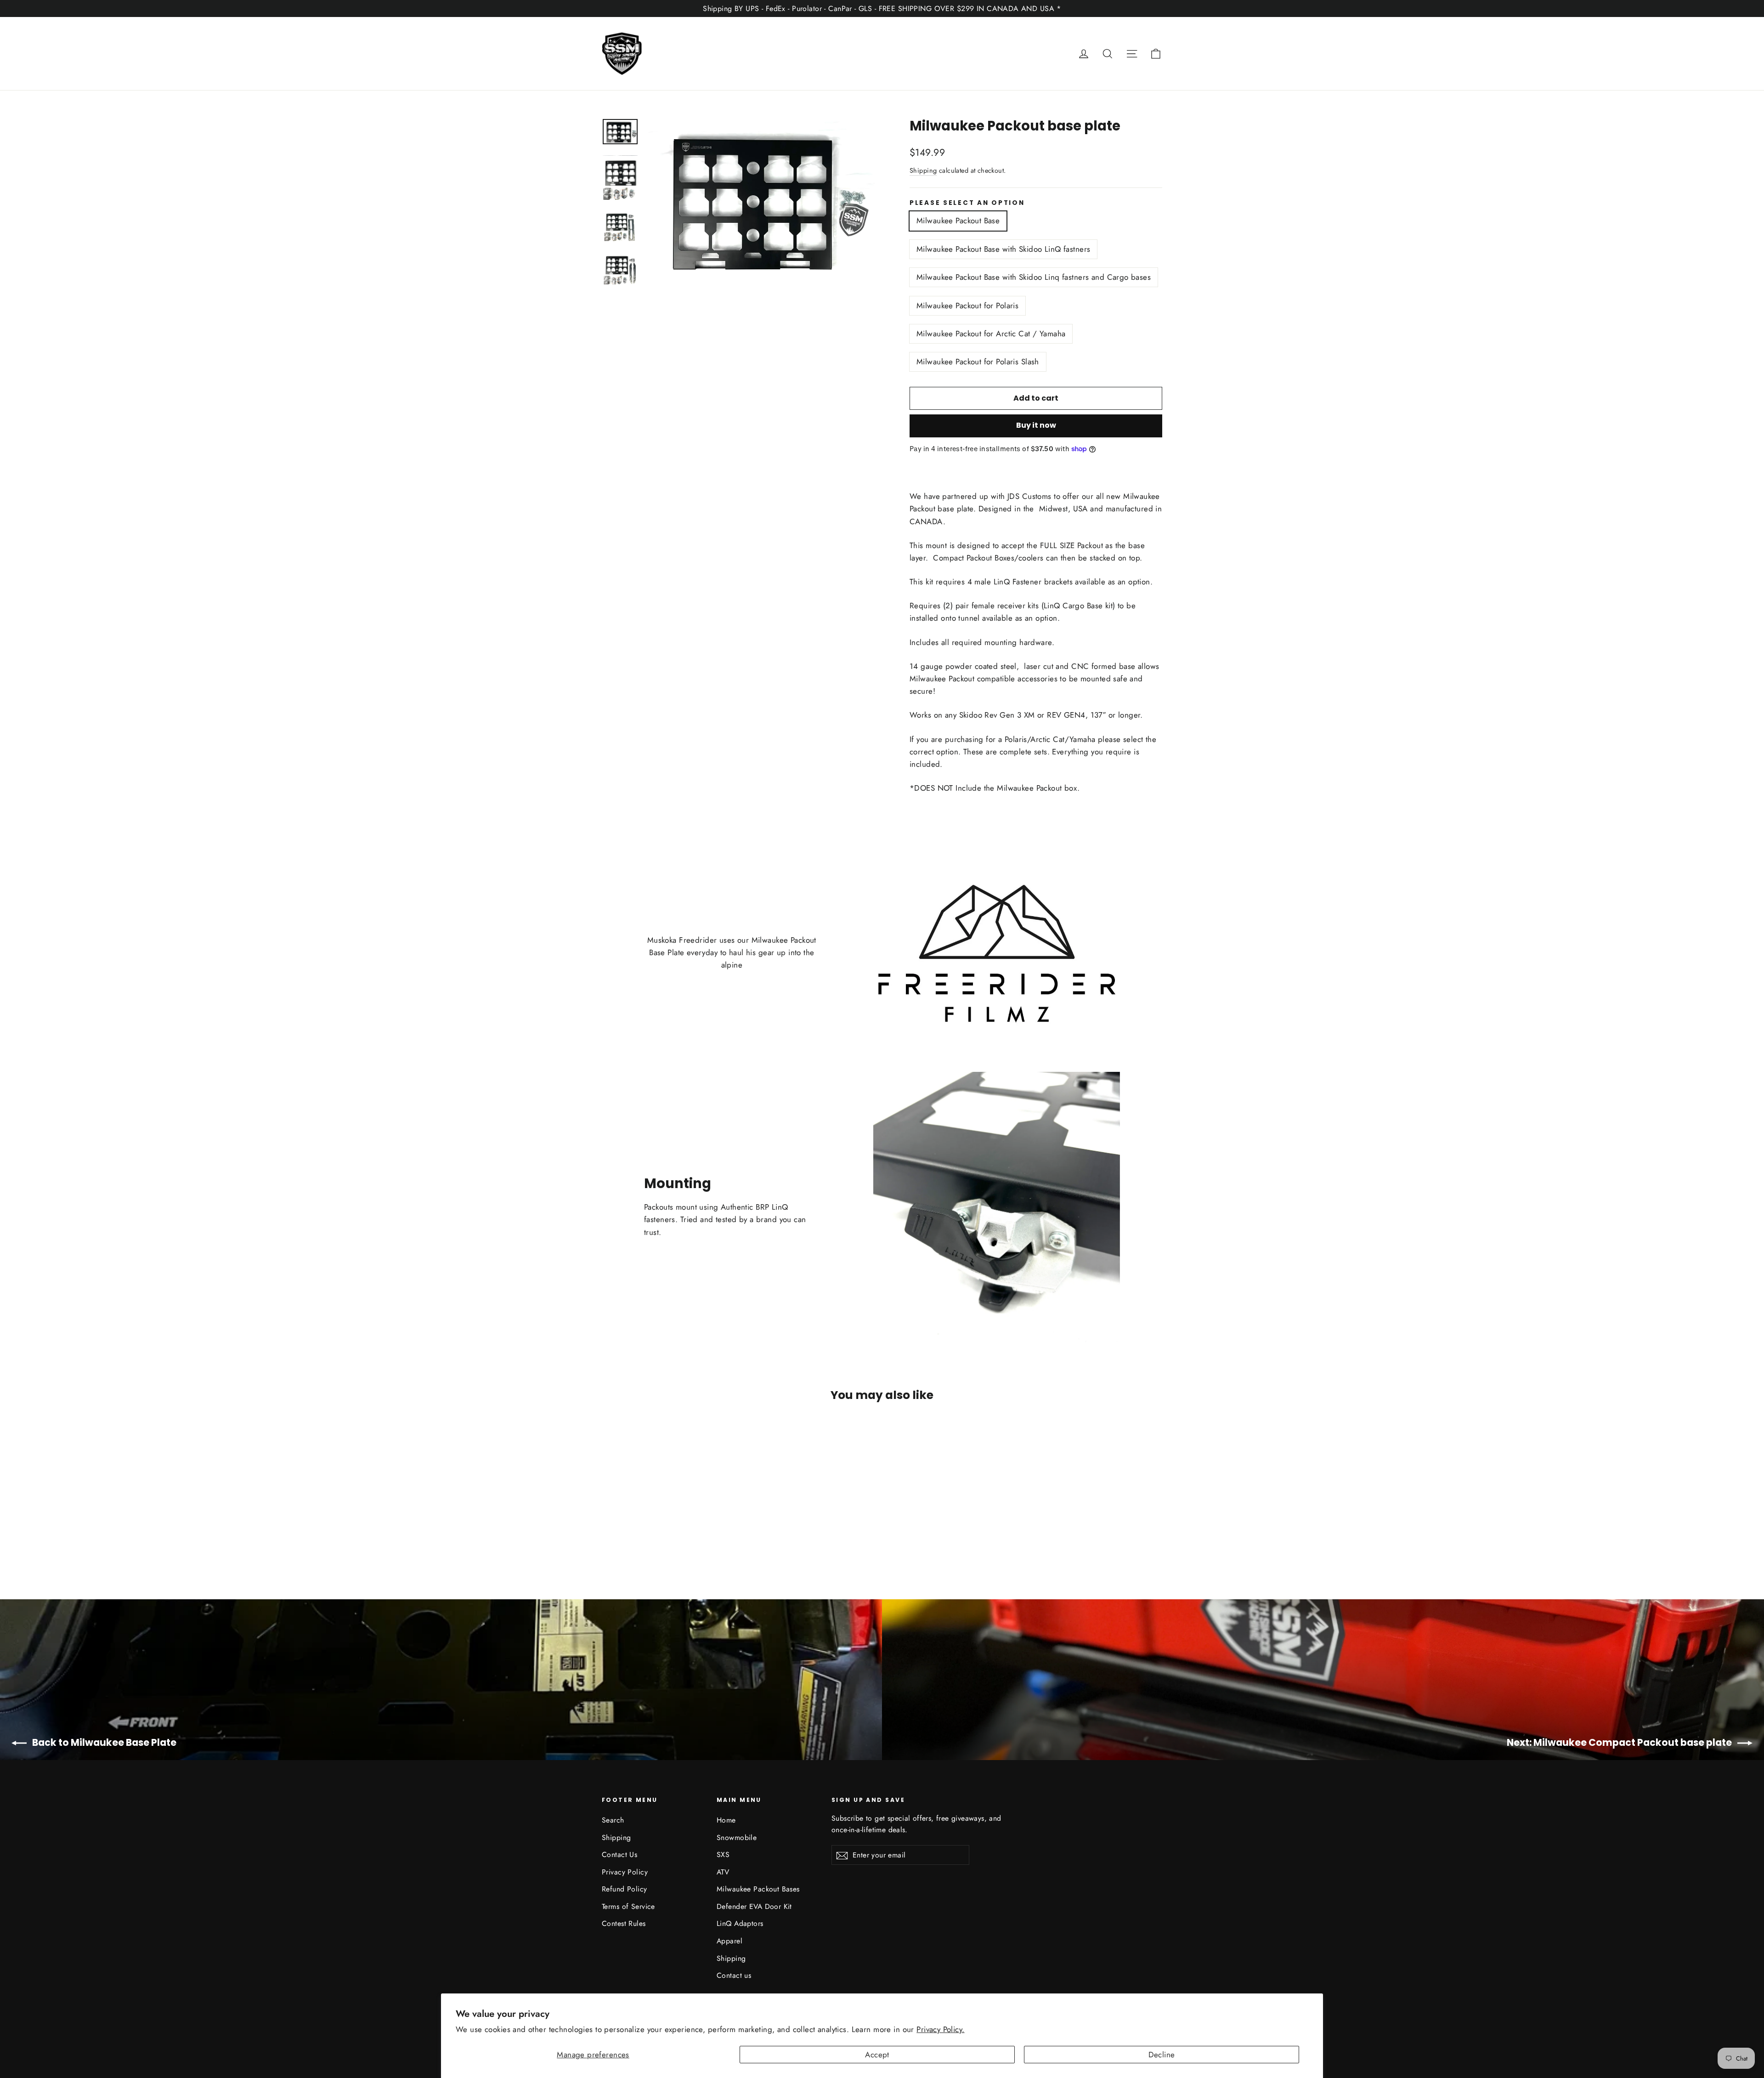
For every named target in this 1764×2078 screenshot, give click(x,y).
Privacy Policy (625, 1872)
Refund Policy (625, 1889)
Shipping (923, 170)
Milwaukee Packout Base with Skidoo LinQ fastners (1003, 249)
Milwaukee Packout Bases (758, 1889)
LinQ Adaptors (740, 1923)
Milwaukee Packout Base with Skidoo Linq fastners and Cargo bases (1034, 277)
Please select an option (967, 203)
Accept (877, 2055)
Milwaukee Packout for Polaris (967, 306)
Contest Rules (624, 1923)
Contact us (734, 1975)
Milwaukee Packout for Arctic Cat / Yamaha (991, 334)
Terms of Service (628, 1906)
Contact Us (619, 1854)
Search (613, 1820)
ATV (723, 1872)
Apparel (729, 1941)
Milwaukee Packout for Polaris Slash (978, 362)
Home (726, 1820)
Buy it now (1036, 425)
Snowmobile (737, 1837)
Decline (1162, 2055)
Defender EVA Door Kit (754, 1906)
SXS (723, 1854)
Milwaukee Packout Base (958, 221)
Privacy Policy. (940, 2029)
